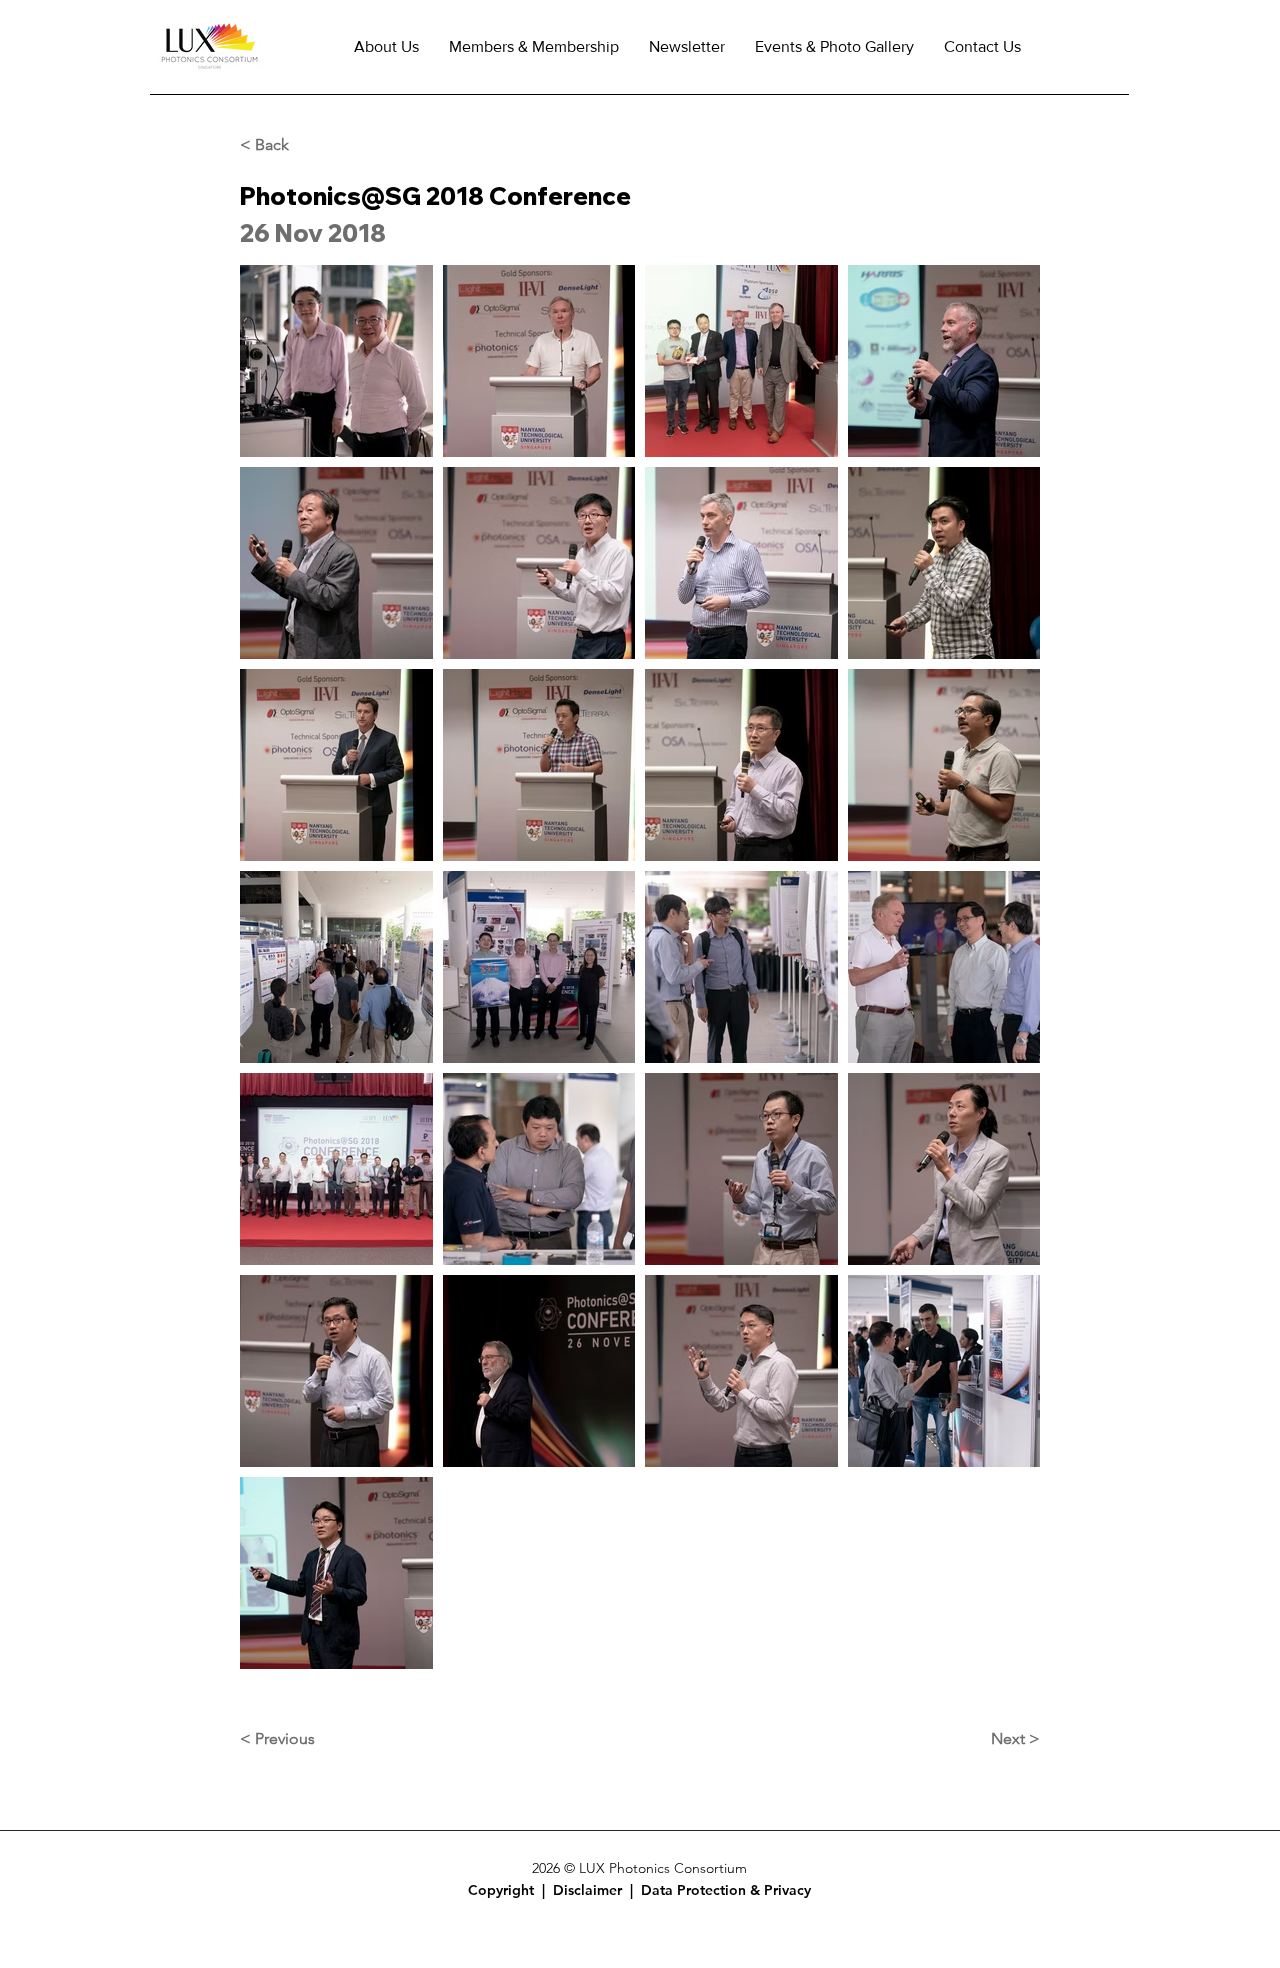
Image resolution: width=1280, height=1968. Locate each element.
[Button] (512, 1890)
